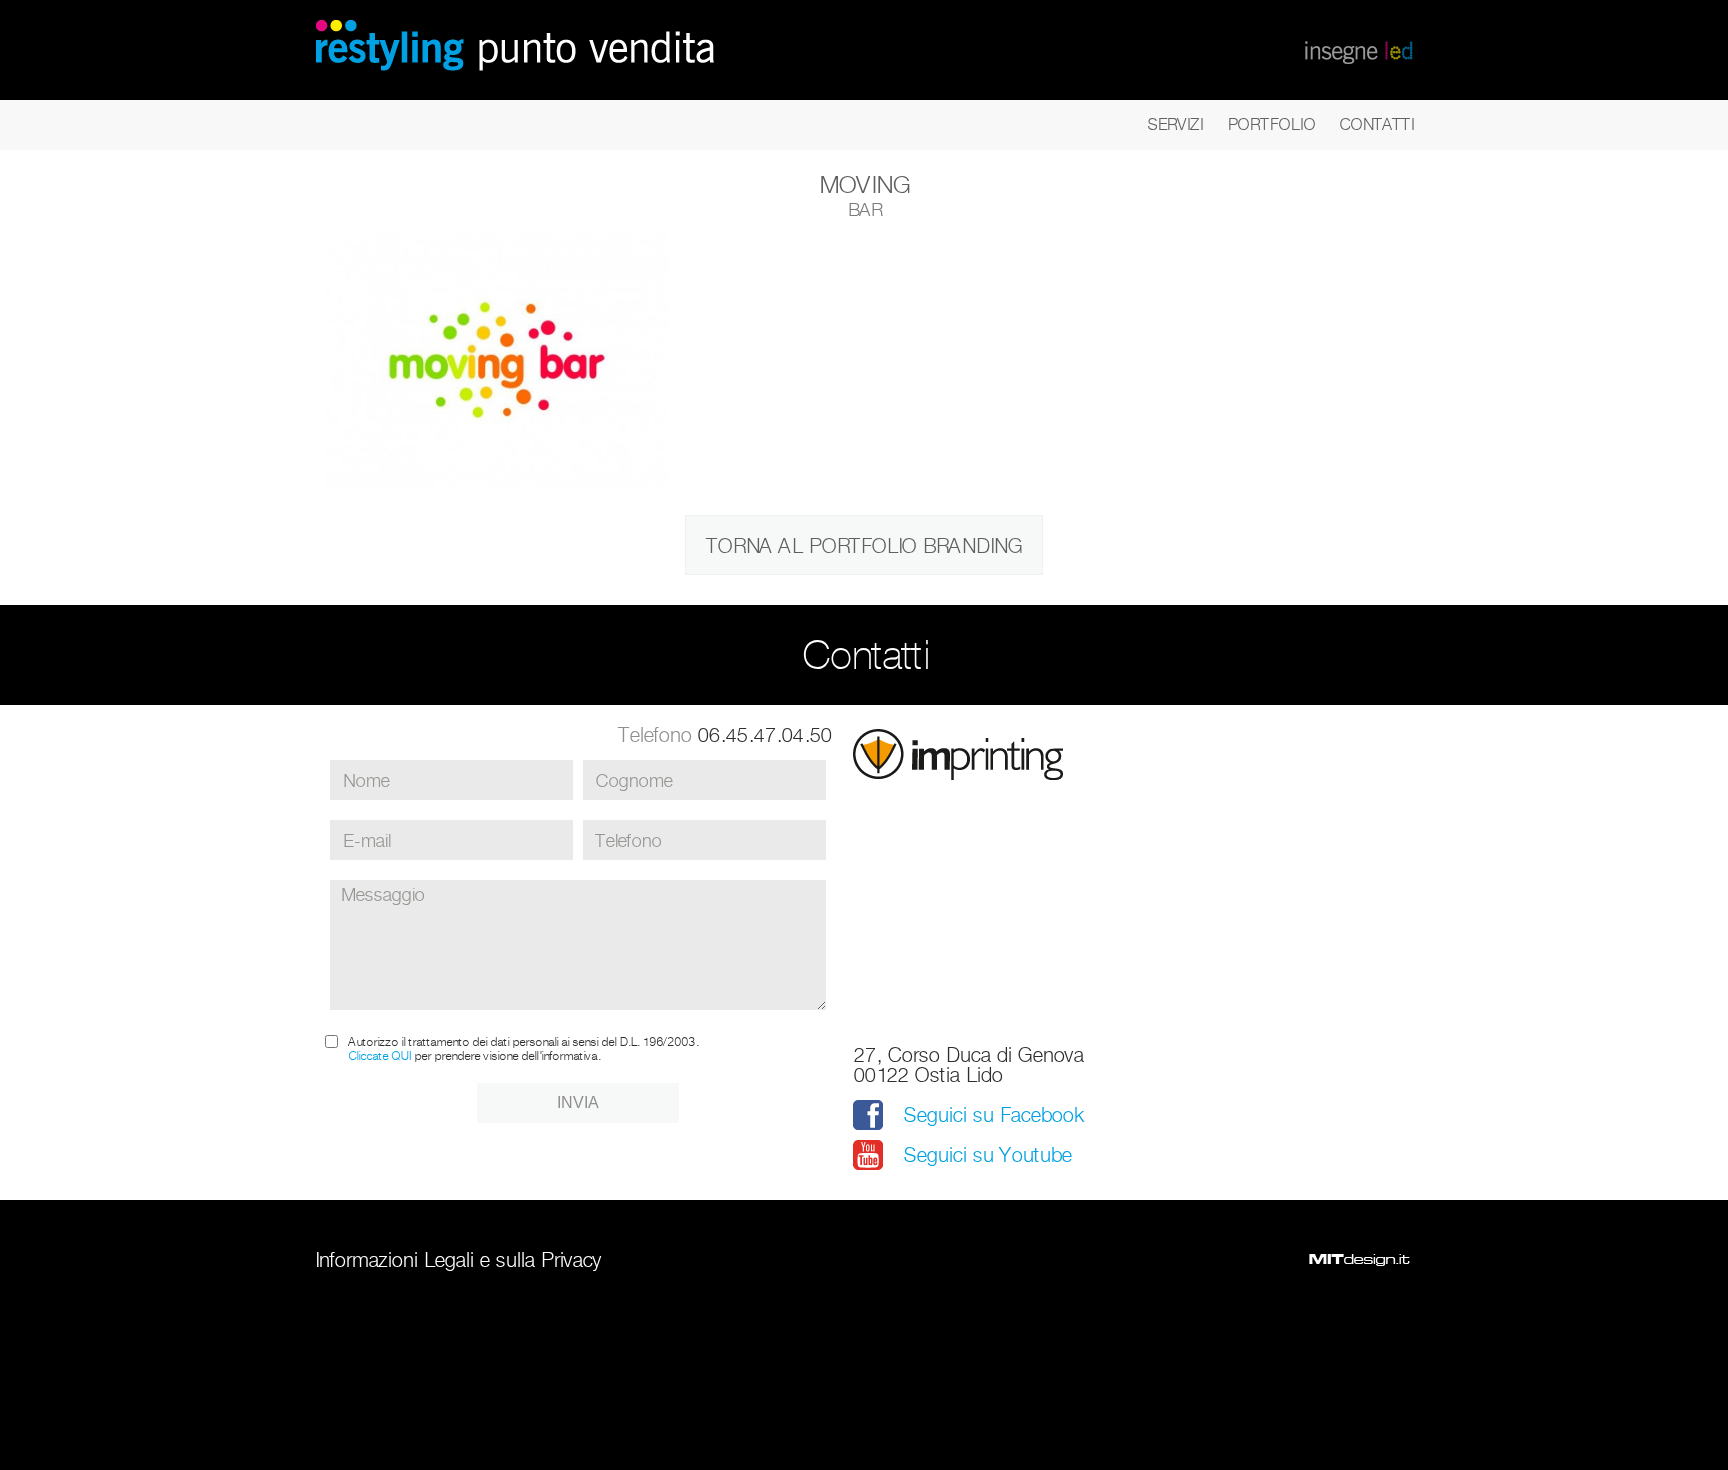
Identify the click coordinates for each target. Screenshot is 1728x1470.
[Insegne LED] (1359, 50)
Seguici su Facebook (993, 1115)
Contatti (1376, 124)
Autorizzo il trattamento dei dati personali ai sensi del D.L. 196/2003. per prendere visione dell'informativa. (523, 1049)
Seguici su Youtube (987, 1155)
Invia (578, 1102)
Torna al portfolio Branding (864, 546)
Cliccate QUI (379, 1055)
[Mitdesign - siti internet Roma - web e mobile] (1359, 1260)
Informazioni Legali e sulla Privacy (457, 1260)
